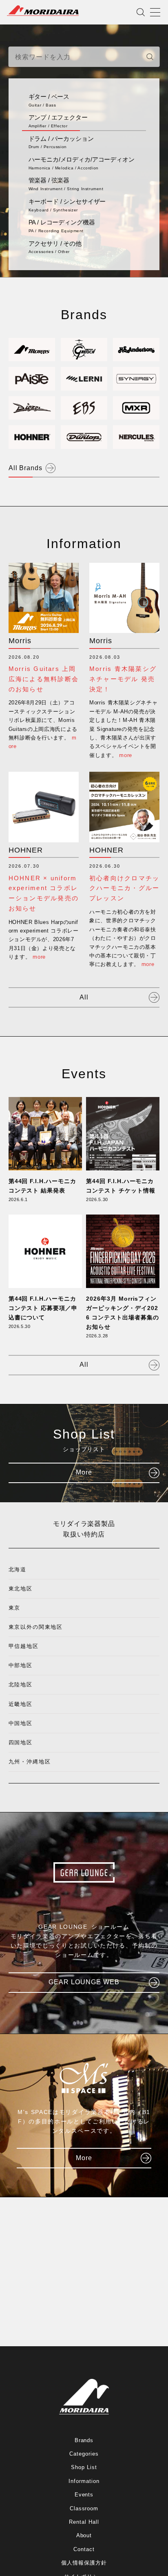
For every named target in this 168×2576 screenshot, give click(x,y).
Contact (84, 2549)
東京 (15, 1608)
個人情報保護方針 (84, 2563)
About (84, 2535)
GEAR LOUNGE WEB (84, 1982)
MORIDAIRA (43, 11)
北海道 (18, 1569)
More (84, 1472)
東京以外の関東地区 (36, 1627)
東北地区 (21, 1589)
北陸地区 (21, 1684)
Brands (84, 2440)
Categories (84, 2454)
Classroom (84, 2508)
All (84, 997)
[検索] (150, 57)
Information (84, 2481)
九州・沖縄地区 (30, 1762)
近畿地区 (21, 1704)
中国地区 (21, 1723)
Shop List (84, 2467)
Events (84, 2495)
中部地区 (21, 1665)
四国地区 (21, 1742)
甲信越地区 (24, 1646)
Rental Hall (84, 2522)
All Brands (26, 468)
